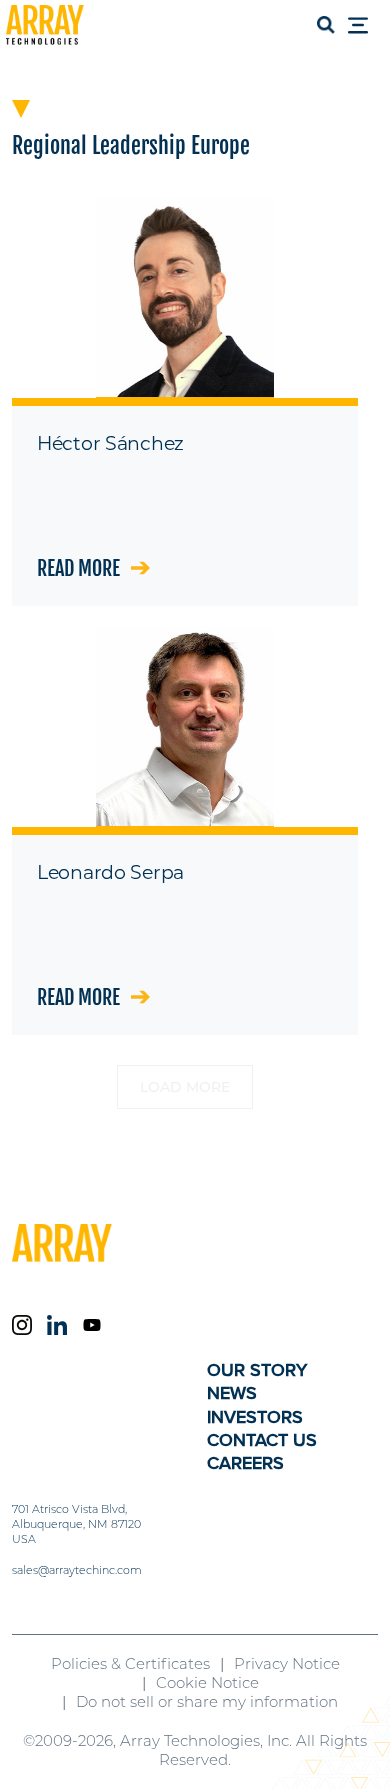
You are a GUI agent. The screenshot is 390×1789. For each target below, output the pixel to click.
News (232, 1393)
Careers (245, 1463)
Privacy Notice (287, 1663)
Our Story (257, 1370)
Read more (78, 568)
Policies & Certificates (130, 1663)
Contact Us (262, 1440)
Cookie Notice (207, 1682)
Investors (255, 1417)
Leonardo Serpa (110, 872)
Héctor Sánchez (110, 443)
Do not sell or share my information (207, 1701)
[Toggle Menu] (364, 27)
